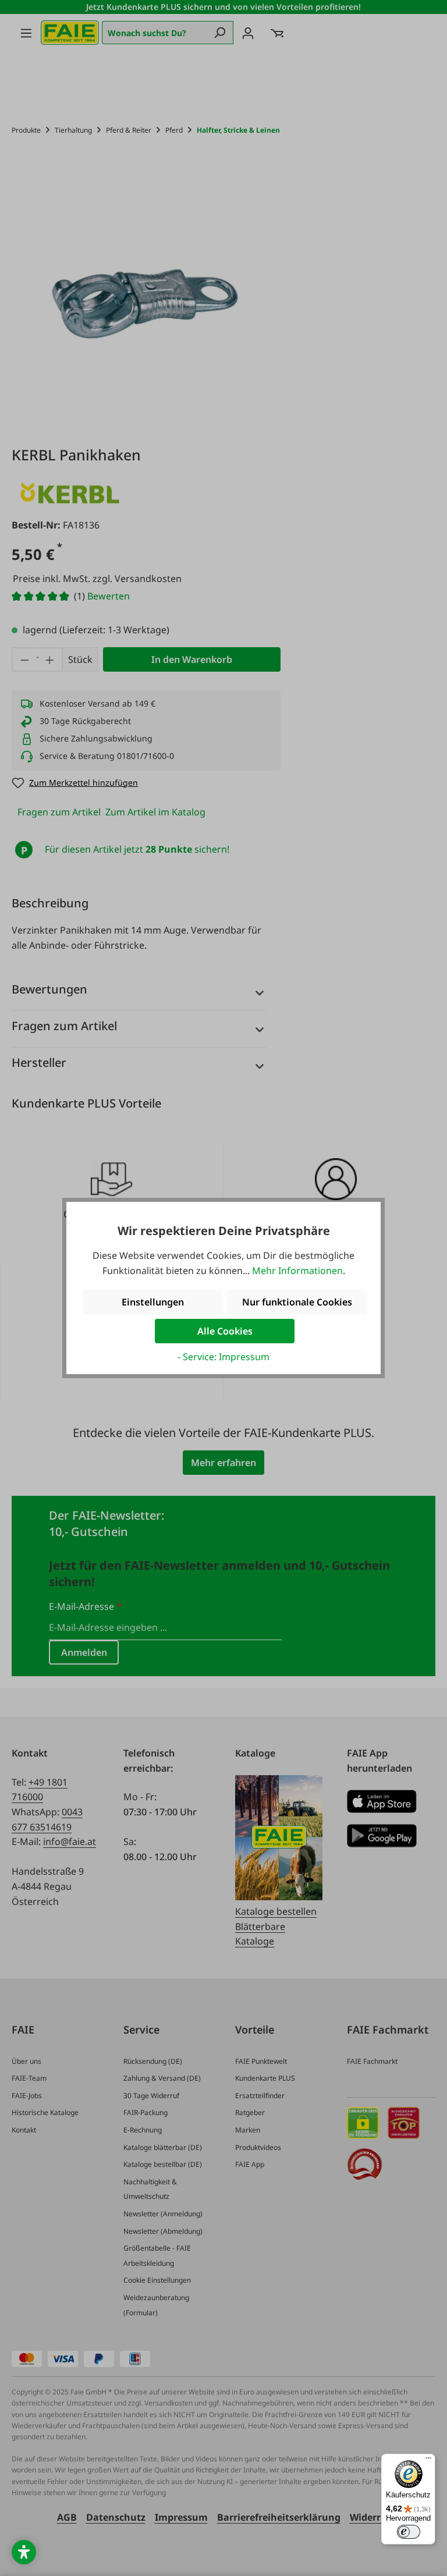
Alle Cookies (225, 1331)
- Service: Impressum (223, 1357)
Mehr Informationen (297, 1271)
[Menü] (428, 2461)
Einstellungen (153, 1302)
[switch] (409, 2532)
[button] (24, 2552)
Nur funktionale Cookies (297, 1302)
